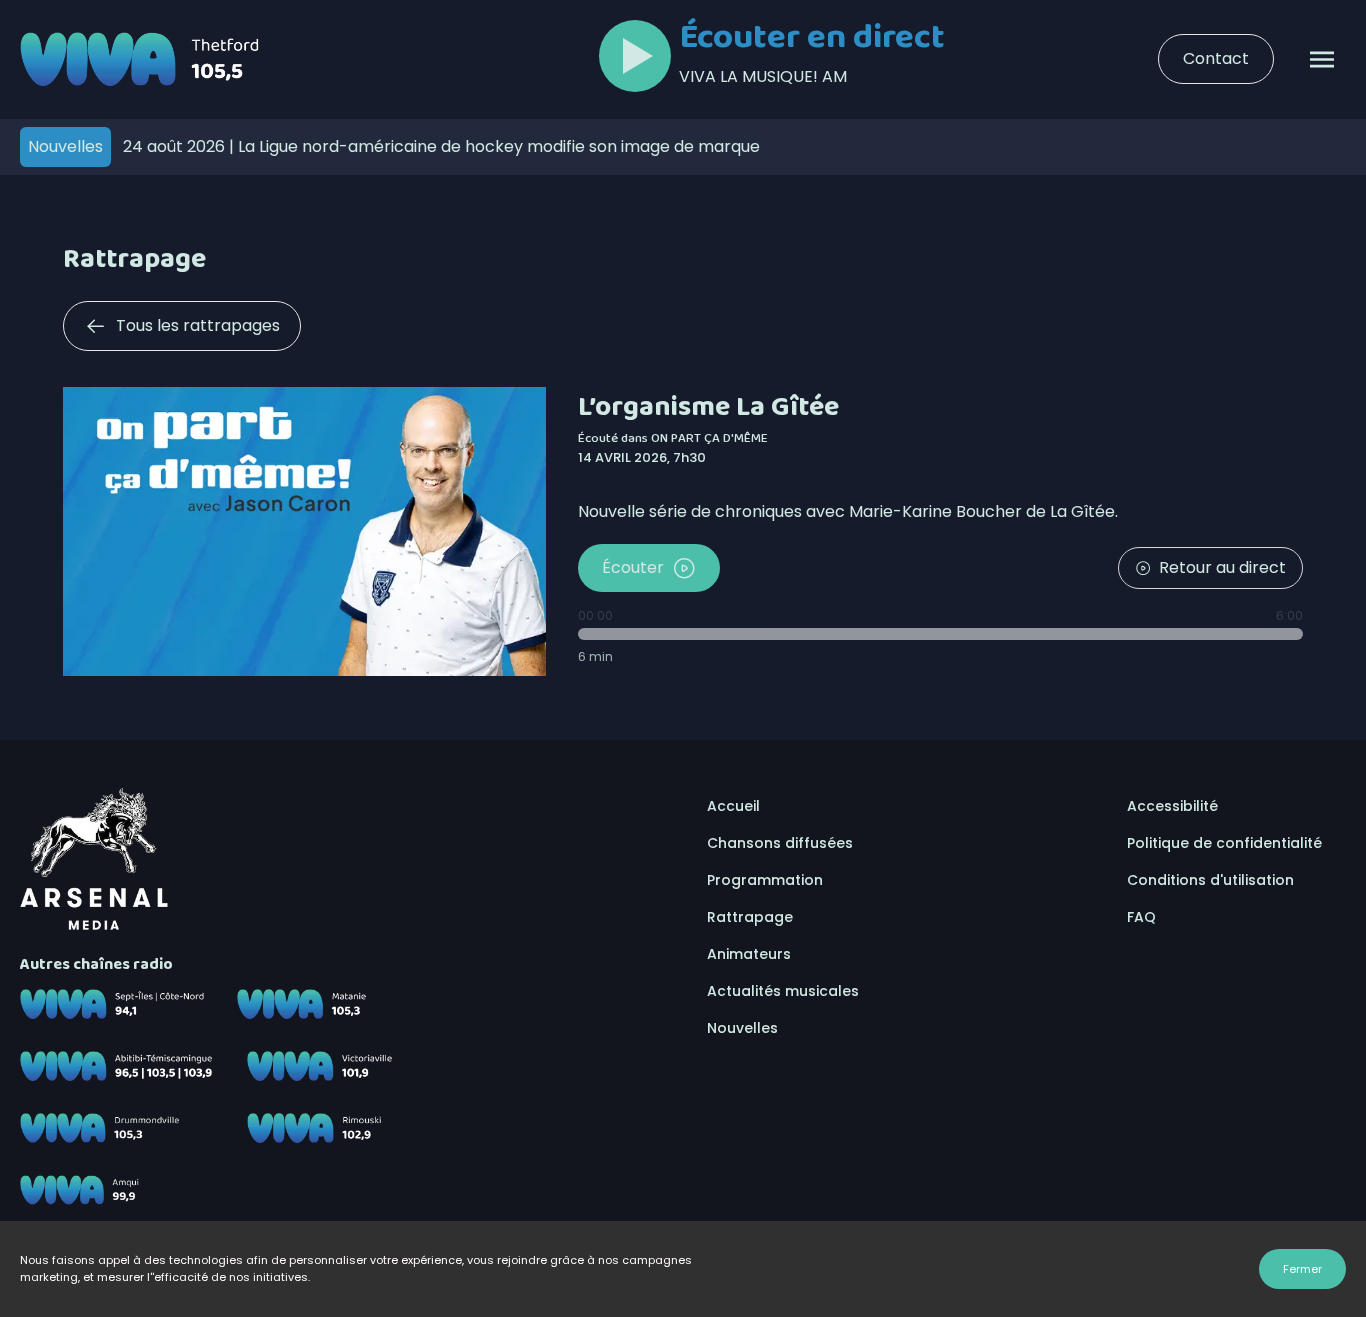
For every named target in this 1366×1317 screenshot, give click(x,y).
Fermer (1302, 1269)
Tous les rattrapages (198, 325)
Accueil (733, 806)
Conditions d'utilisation (1210, 880)
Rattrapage (750, 917)
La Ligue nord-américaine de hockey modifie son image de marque (441, 146)
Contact (1216, 58)
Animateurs (749, 954)
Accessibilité (1172, 806)
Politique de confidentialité (1224, 843)
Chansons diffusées (780, 843)
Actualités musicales (783, 991)
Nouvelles (742, 1028)
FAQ (1141, 917)
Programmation (765, 880)
